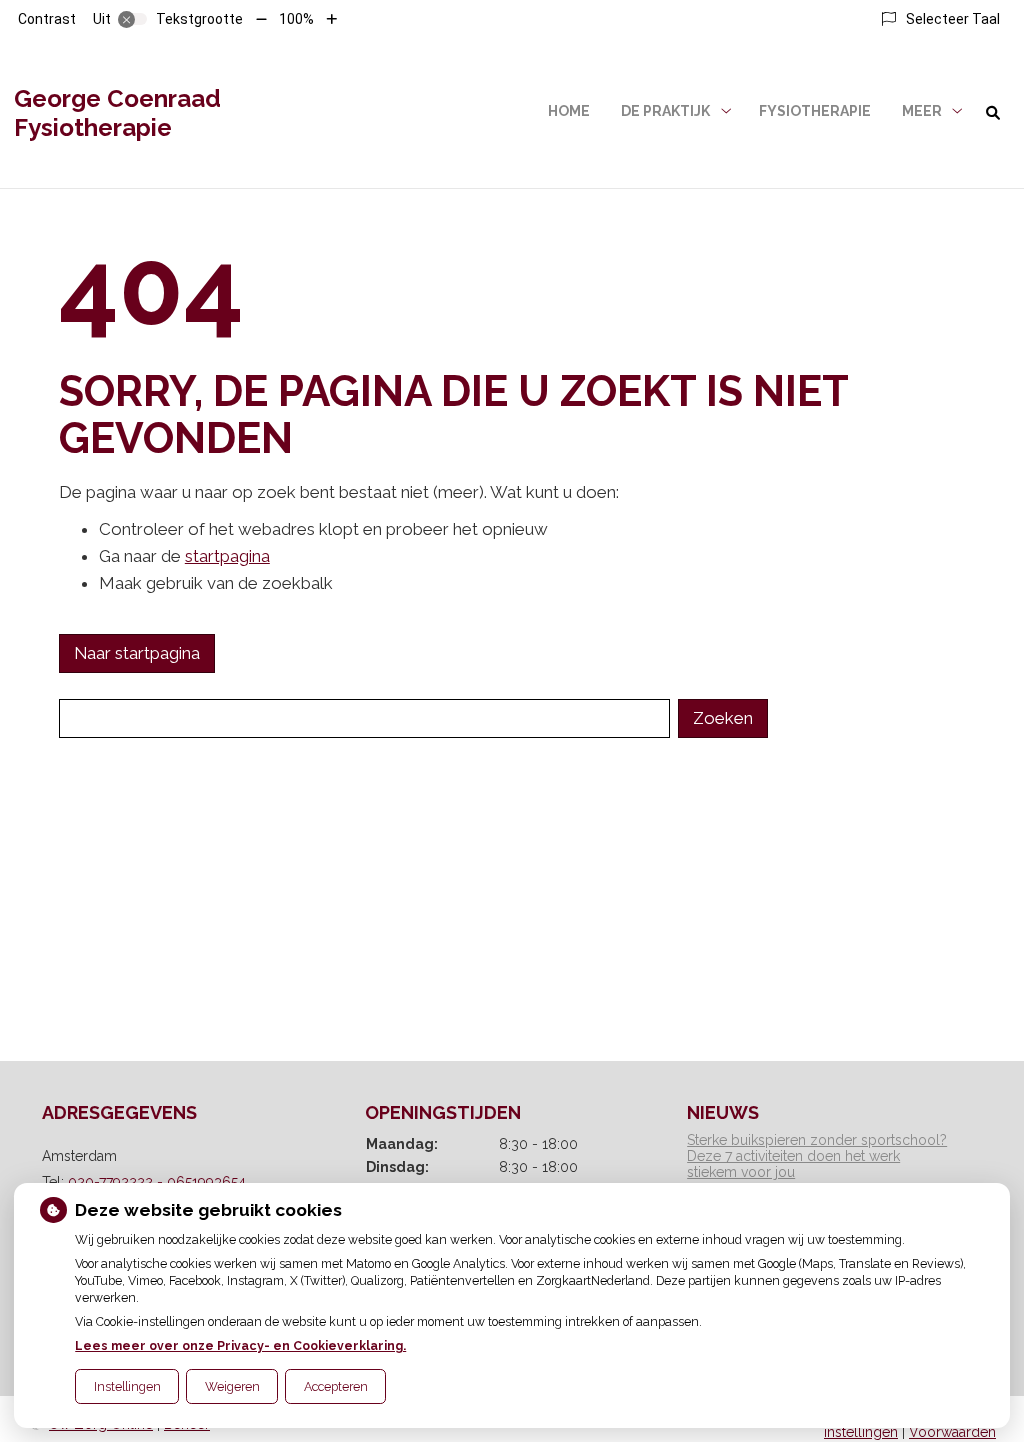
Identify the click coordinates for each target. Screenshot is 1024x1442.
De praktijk (665, 111)
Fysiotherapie (815, 111)
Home (569, 111)
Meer (922, 111)
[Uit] (133, 19)
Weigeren (232, 1386)
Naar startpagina (137, 653)
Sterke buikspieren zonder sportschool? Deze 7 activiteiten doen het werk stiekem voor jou (817, 1156)
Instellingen (127, 1386)
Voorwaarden (952, 1432)
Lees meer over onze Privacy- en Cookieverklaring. (240, 1345)
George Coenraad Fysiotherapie (117, 113)
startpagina (227, 556)
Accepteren (336, 1386)
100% (296, 19)
